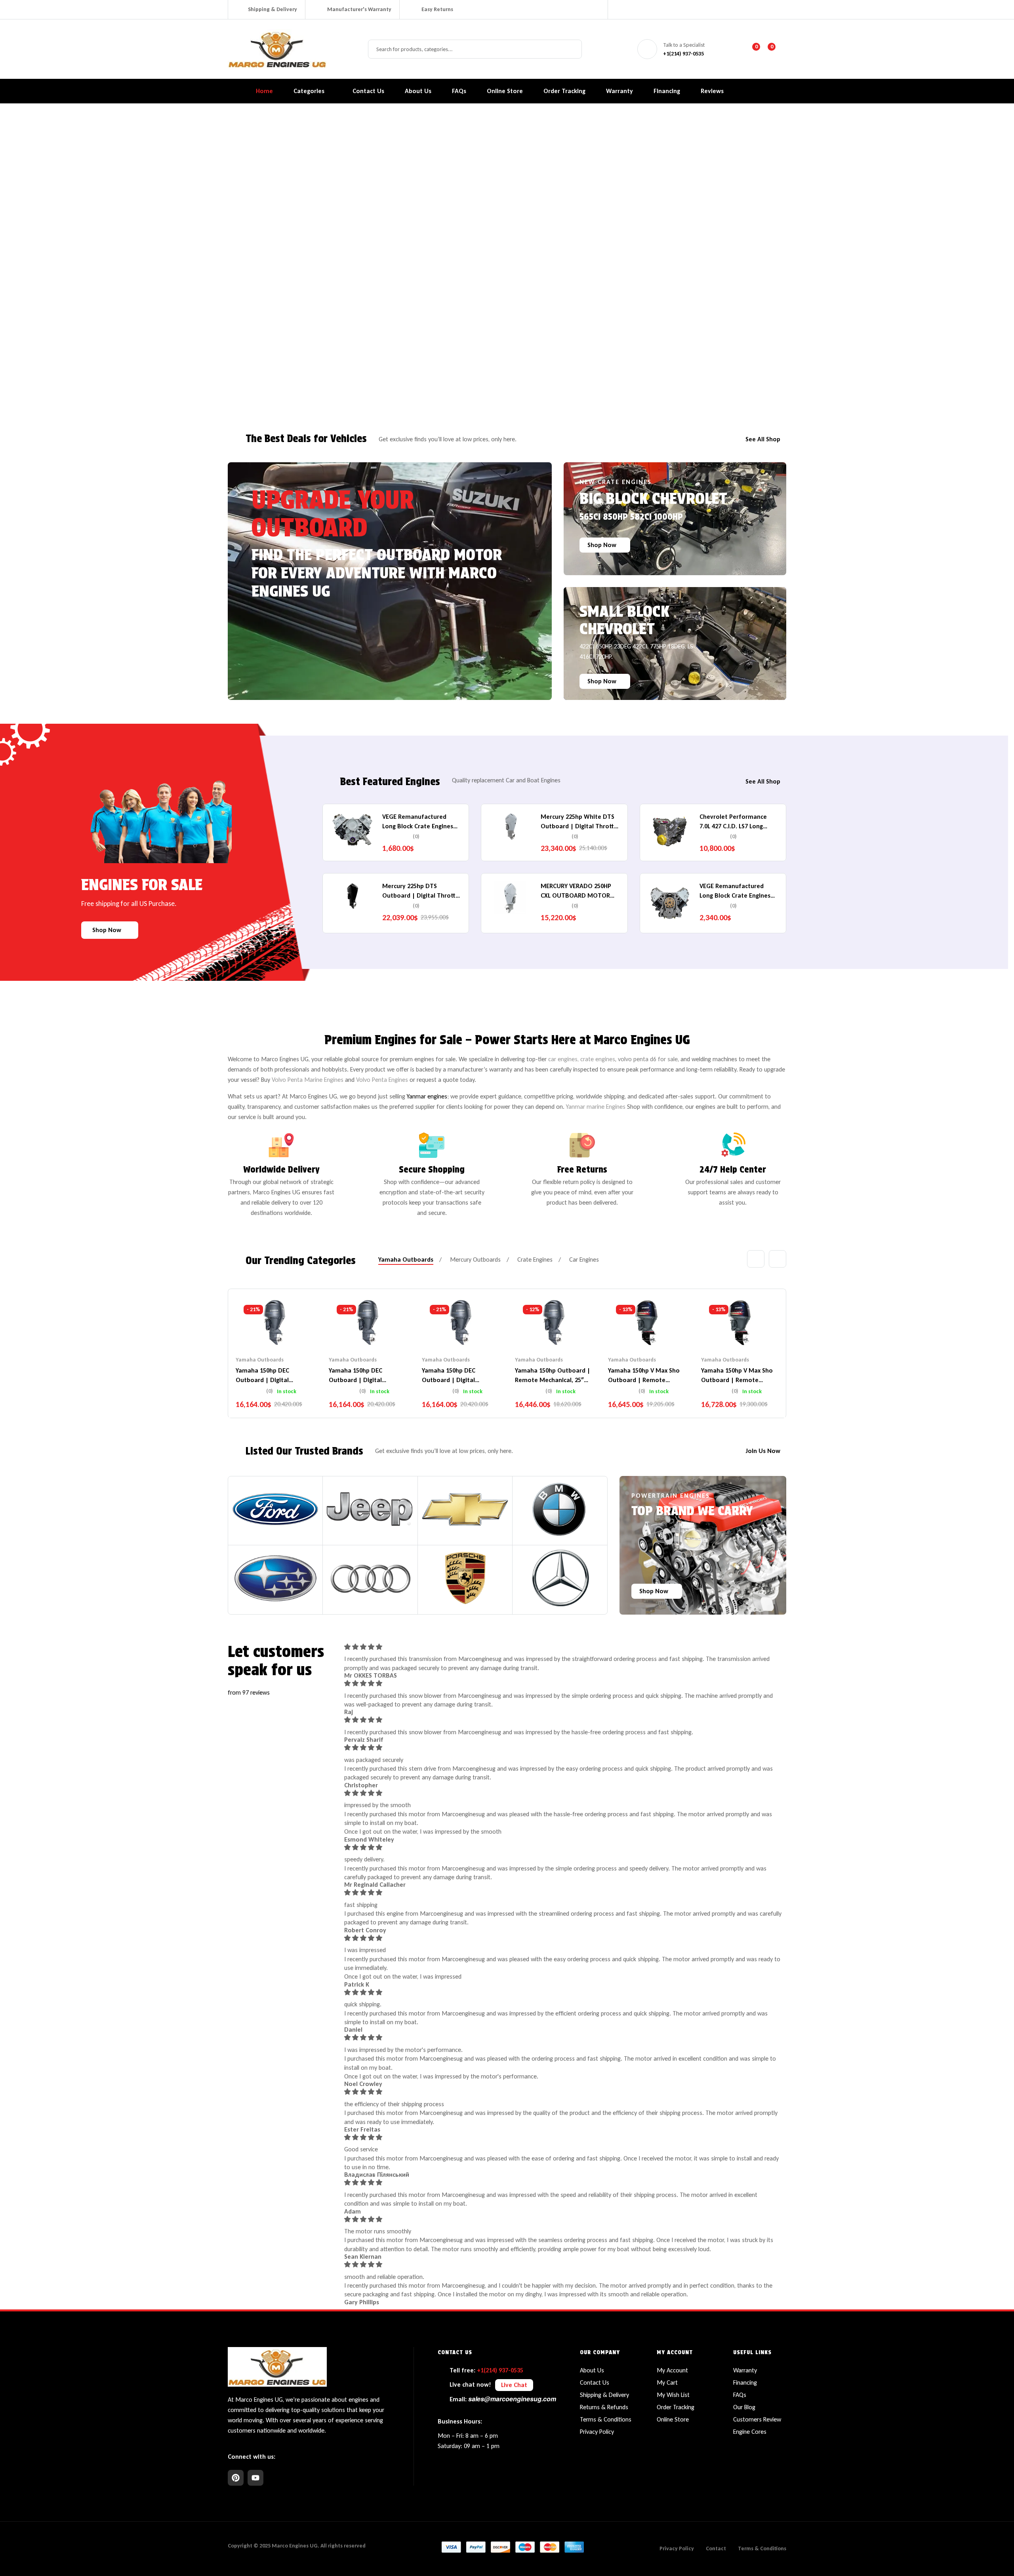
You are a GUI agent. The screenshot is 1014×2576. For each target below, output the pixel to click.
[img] (563, 1647)
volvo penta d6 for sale (648, 1059)
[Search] (572, 49)
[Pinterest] (236, 2478)
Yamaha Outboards (260, 1360)
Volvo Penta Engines (382, 1080)
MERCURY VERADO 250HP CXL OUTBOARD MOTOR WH (576, 895)
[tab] (406, 1260)
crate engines (598, 1059)
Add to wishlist (259, 1332)
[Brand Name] (275, 1509)
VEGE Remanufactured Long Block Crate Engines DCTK (735, 895)
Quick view (290, 1332)
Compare (274, 1332)
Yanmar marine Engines (596, 1107)
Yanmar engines (427, 1096)
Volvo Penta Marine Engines (308, 1080)
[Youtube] (255, 2478)
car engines (563, 1059)
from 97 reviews (249, 1692)
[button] (514, 2385)
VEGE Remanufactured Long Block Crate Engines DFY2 (418, 826)
